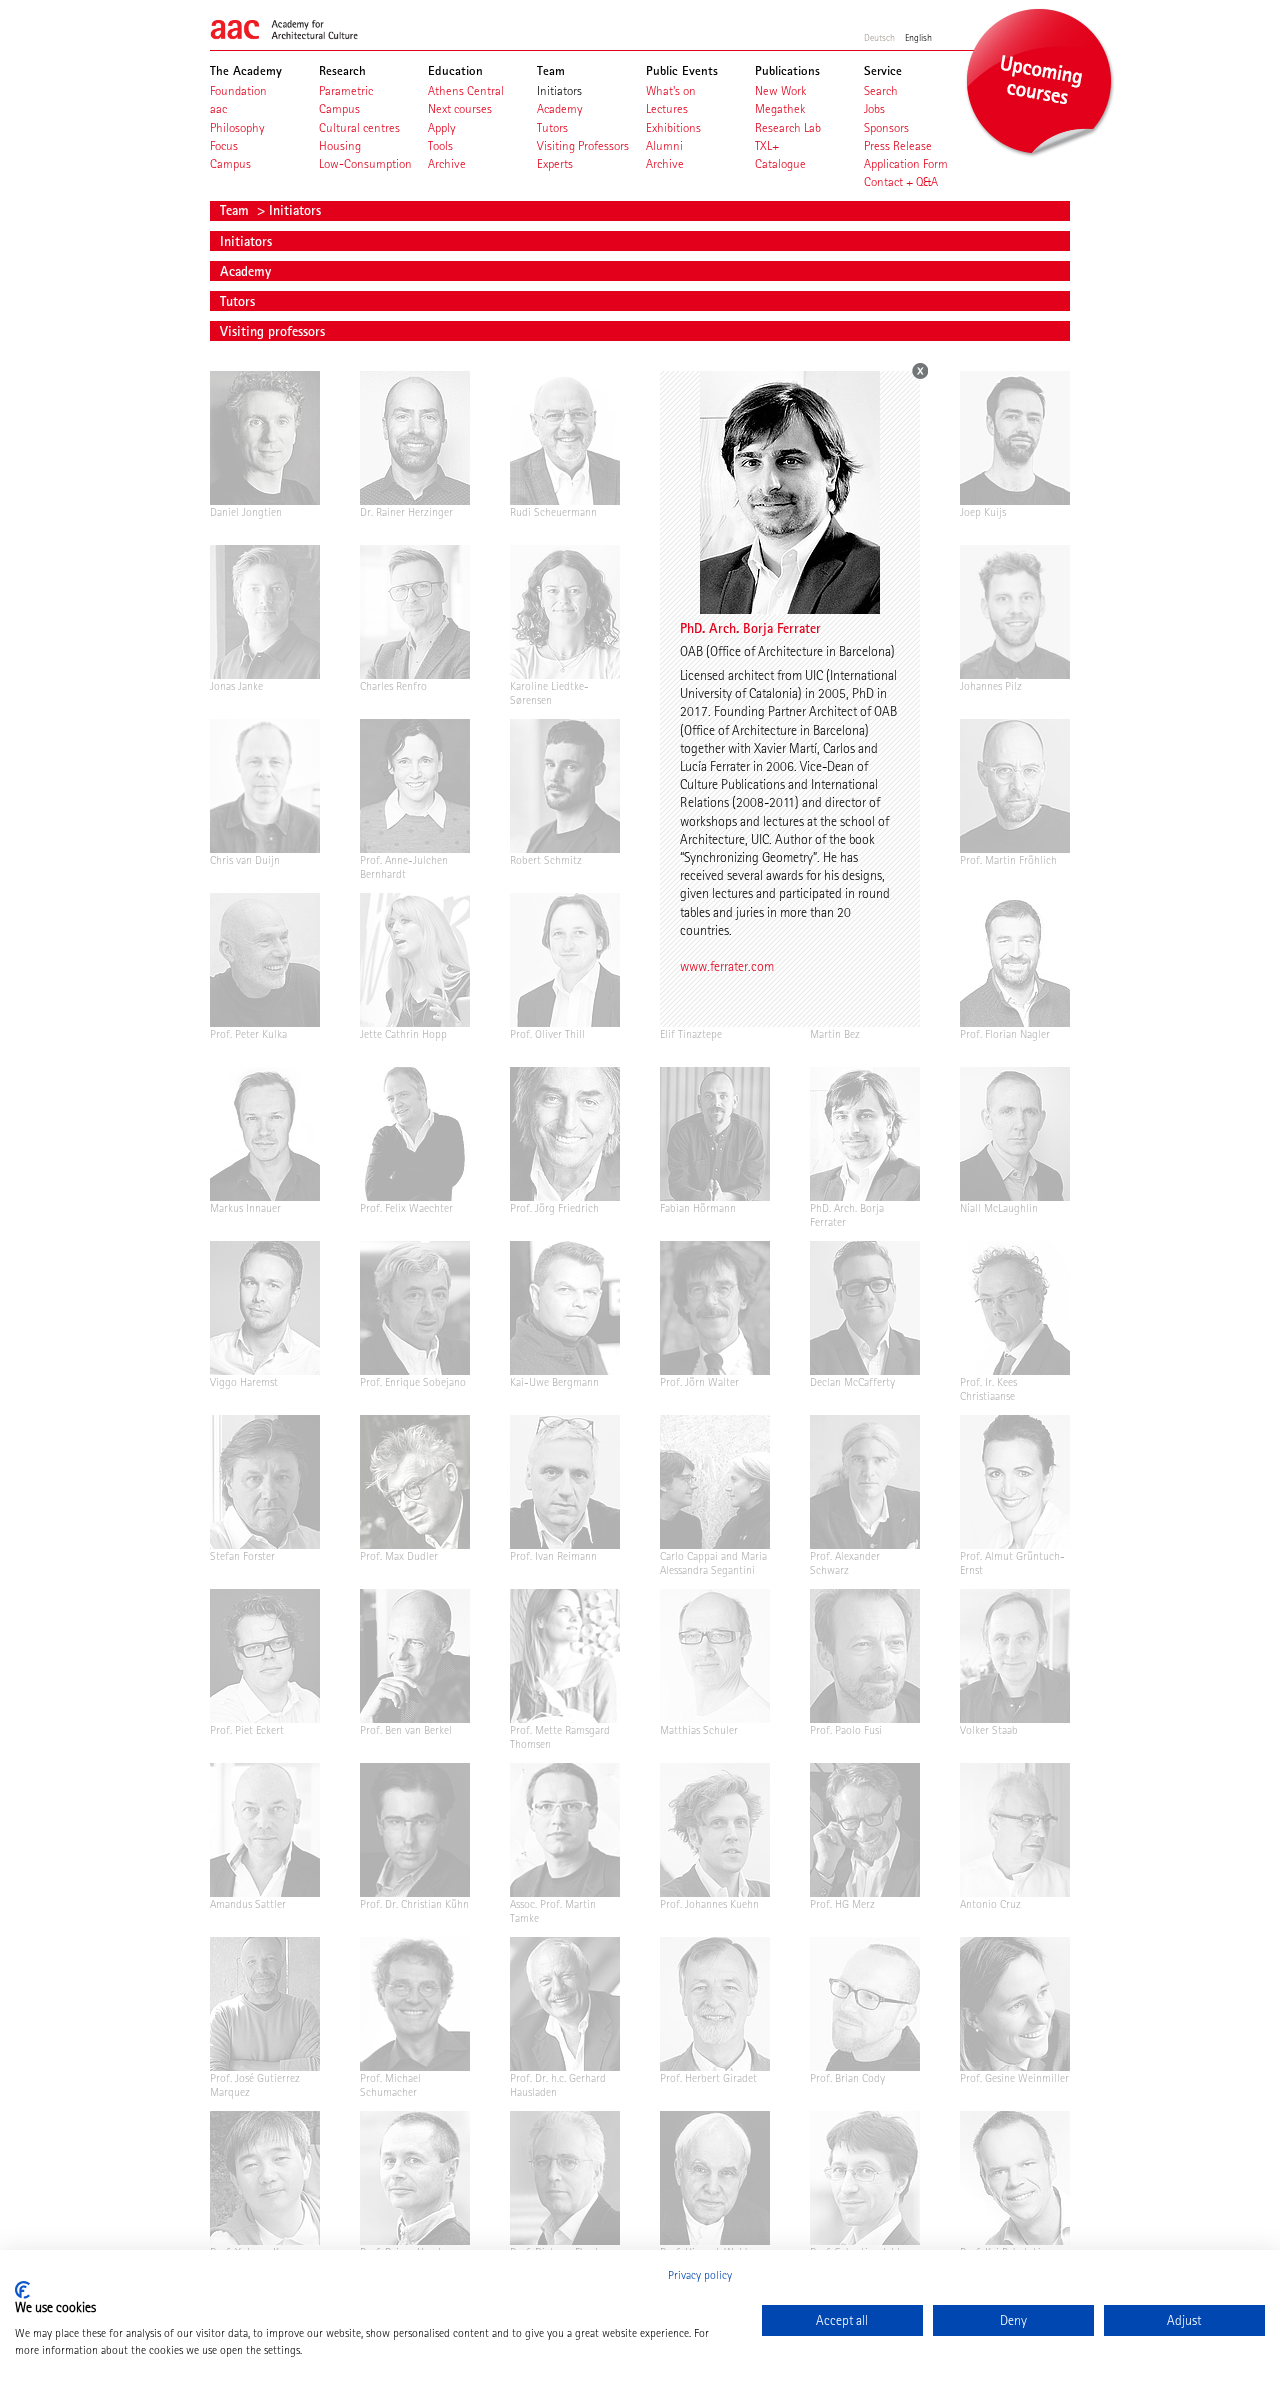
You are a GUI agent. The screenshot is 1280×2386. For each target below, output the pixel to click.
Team (236, 210)
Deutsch (879, 37)
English (918, 37)
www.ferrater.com (727, 966)
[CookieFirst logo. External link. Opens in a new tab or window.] (22, 2290)
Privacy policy (700, 2275)
